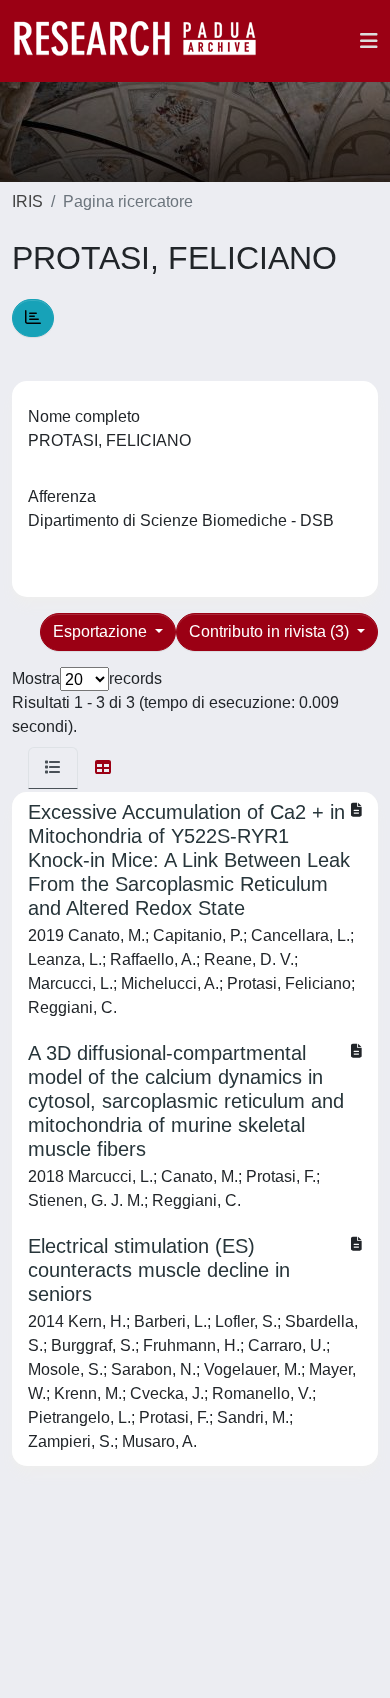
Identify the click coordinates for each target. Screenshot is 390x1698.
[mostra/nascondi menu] (369, 41)
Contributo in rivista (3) (271, 631)
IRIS (27, 201)
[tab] (53, 768)
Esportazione (102, 631)
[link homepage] (145, 41)
